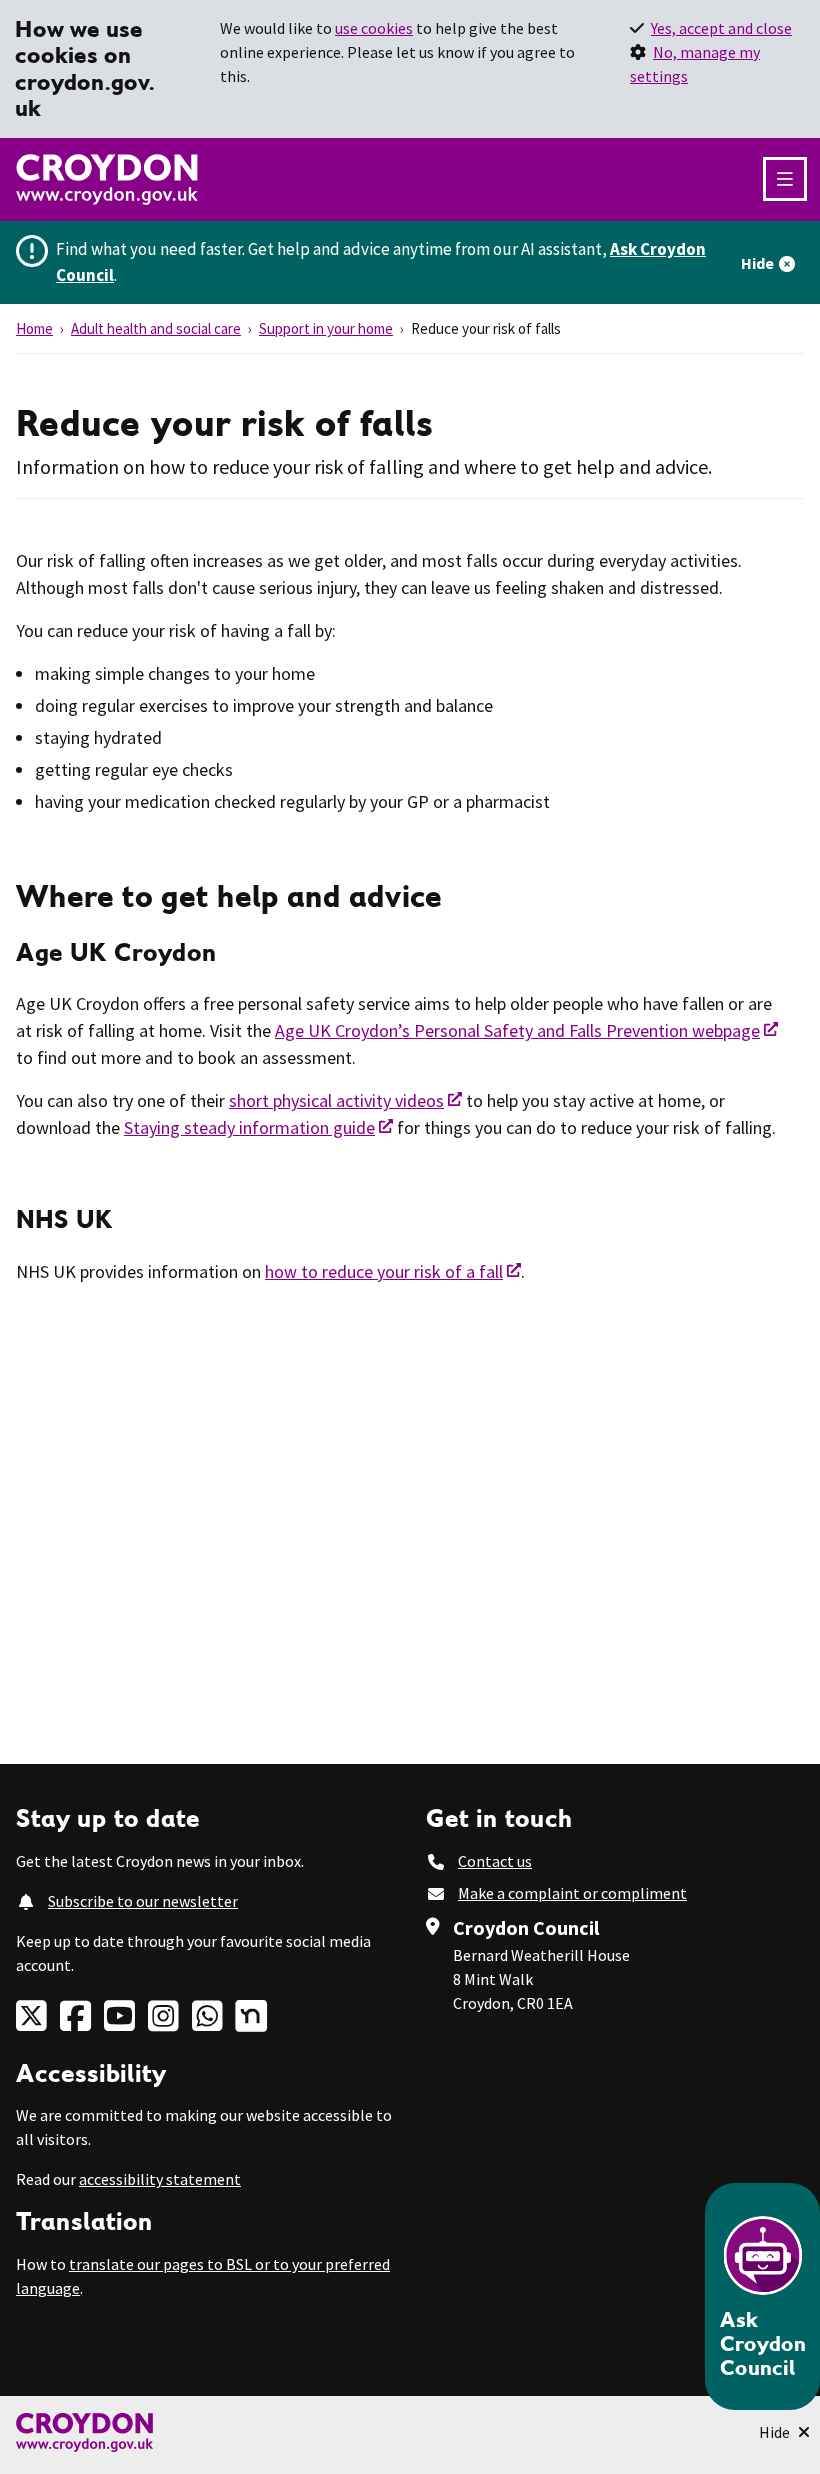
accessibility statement (160, 2179)
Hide (757, 263)
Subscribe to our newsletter (143, 1901)
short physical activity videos (336, 1100)
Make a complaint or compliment (572, 1893)
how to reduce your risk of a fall (384, 1271)
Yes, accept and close (721, 28)
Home (34, 328)
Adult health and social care (156, 328)
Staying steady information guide (249, 1127)
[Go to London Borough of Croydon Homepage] (410, 2432)
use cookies (374, 28)
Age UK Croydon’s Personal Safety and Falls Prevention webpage (517, 1030)
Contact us (495, 1861)
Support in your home (326, 328)
